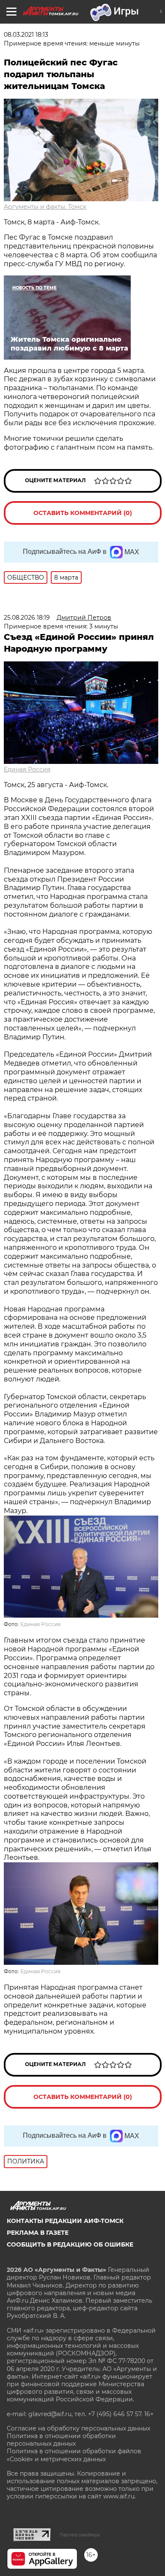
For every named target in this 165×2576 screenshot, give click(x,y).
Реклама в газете (38, 2233)
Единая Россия (27, 769)
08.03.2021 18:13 (26, 35)
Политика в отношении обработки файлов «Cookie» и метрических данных (74, 2455)
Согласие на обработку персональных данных (78, 2428)
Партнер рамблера (80, 2535)
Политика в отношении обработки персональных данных (61, 2440)
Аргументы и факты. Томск (45, 207)
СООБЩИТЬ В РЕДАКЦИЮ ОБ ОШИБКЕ (70, 2244)
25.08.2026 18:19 (27, 618)
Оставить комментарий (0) (83, 513)
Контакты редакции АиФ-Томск (65, 2221)
